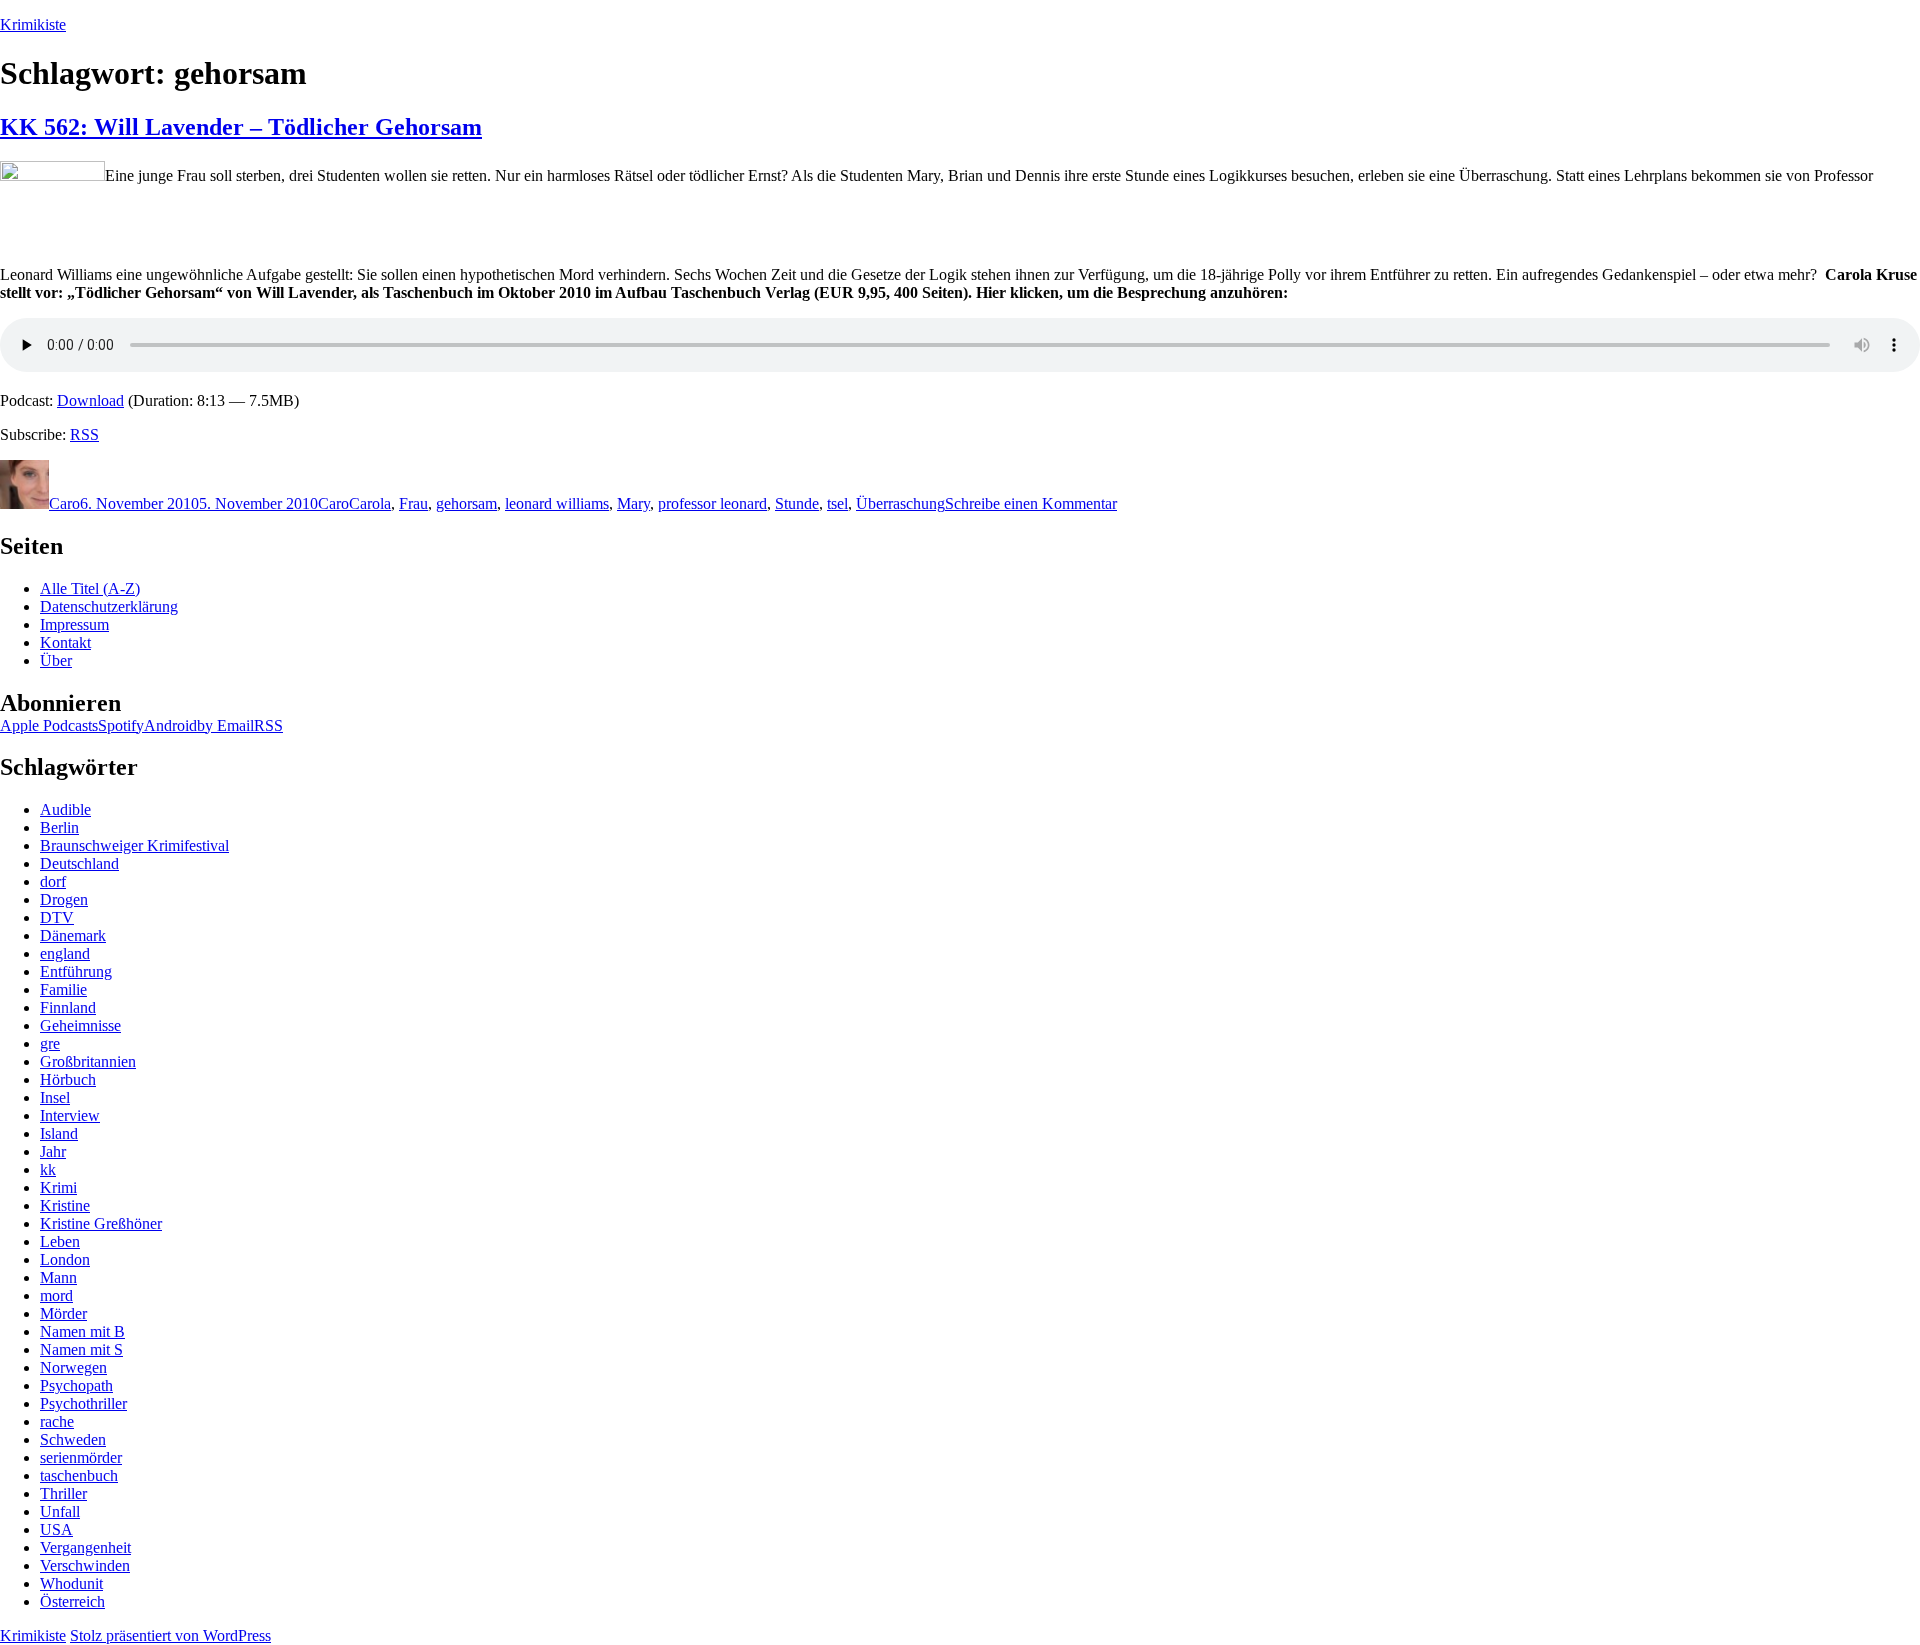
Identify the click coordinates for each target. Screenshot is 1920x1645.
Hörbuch (68, 1079)
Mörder (63, 1313)
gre (50, 1043)
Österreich (72, 1601)
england (65, 953)
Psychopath (76, 1385)
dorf (53, 881)
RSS (84, 434)
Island (59, 1133)
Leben (60, 1241)
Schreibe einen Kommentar (1031, 503)
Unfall (60, 1511)
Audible (65, 809)
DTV (57, 917)
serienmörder (81, 1457)
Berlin (59, 827)
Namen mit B (82, 1331)
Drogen (64, 899)
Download (90, 400)
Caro (64, 503)
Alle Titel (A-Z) (90, 588)
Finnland (68, 1007)
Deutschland (79, 863)
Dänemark (73, 935)
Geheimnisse (80, 1025)
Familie (63, 989)
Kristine (65, 1205)
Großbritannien (88, 1061)
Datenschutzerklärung (109, 606)
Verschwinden (85, 1565)
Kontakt (65, 642)
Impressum (74, 624)
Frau (413, 503)
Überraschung (900, 503)
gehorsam (466, 503)
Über (56, 660)
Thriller (63, 1493)
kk (48, 1169)
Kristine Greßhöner (101, 1223)
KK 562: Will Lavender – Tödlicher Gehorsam (241, 127)
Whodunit (71, 1583)
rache (57, 1421)
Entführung (76, 971)
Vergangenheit (85, 1547)
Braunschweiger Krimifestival (134, 845)
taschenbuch (79, 1475)
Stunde (797, 503)
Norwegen (73, 1367)
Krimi (58, 1187)
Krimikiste (33, 24)
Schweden (73, 1439)
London (65, 1259)
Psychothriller (83, 1403)
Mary (633, 503)
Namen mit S (81, 1349)
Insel (55, 1097)
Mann (58, 1277)
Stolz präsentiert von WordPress (170, 1635)
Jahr (53, 1151)
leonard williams (557, 503)
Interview (70, 1115)
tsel (837, 503)
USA (56, 1529)
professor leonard (712, 503)
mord (56, 1295)
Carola (370, 503)
